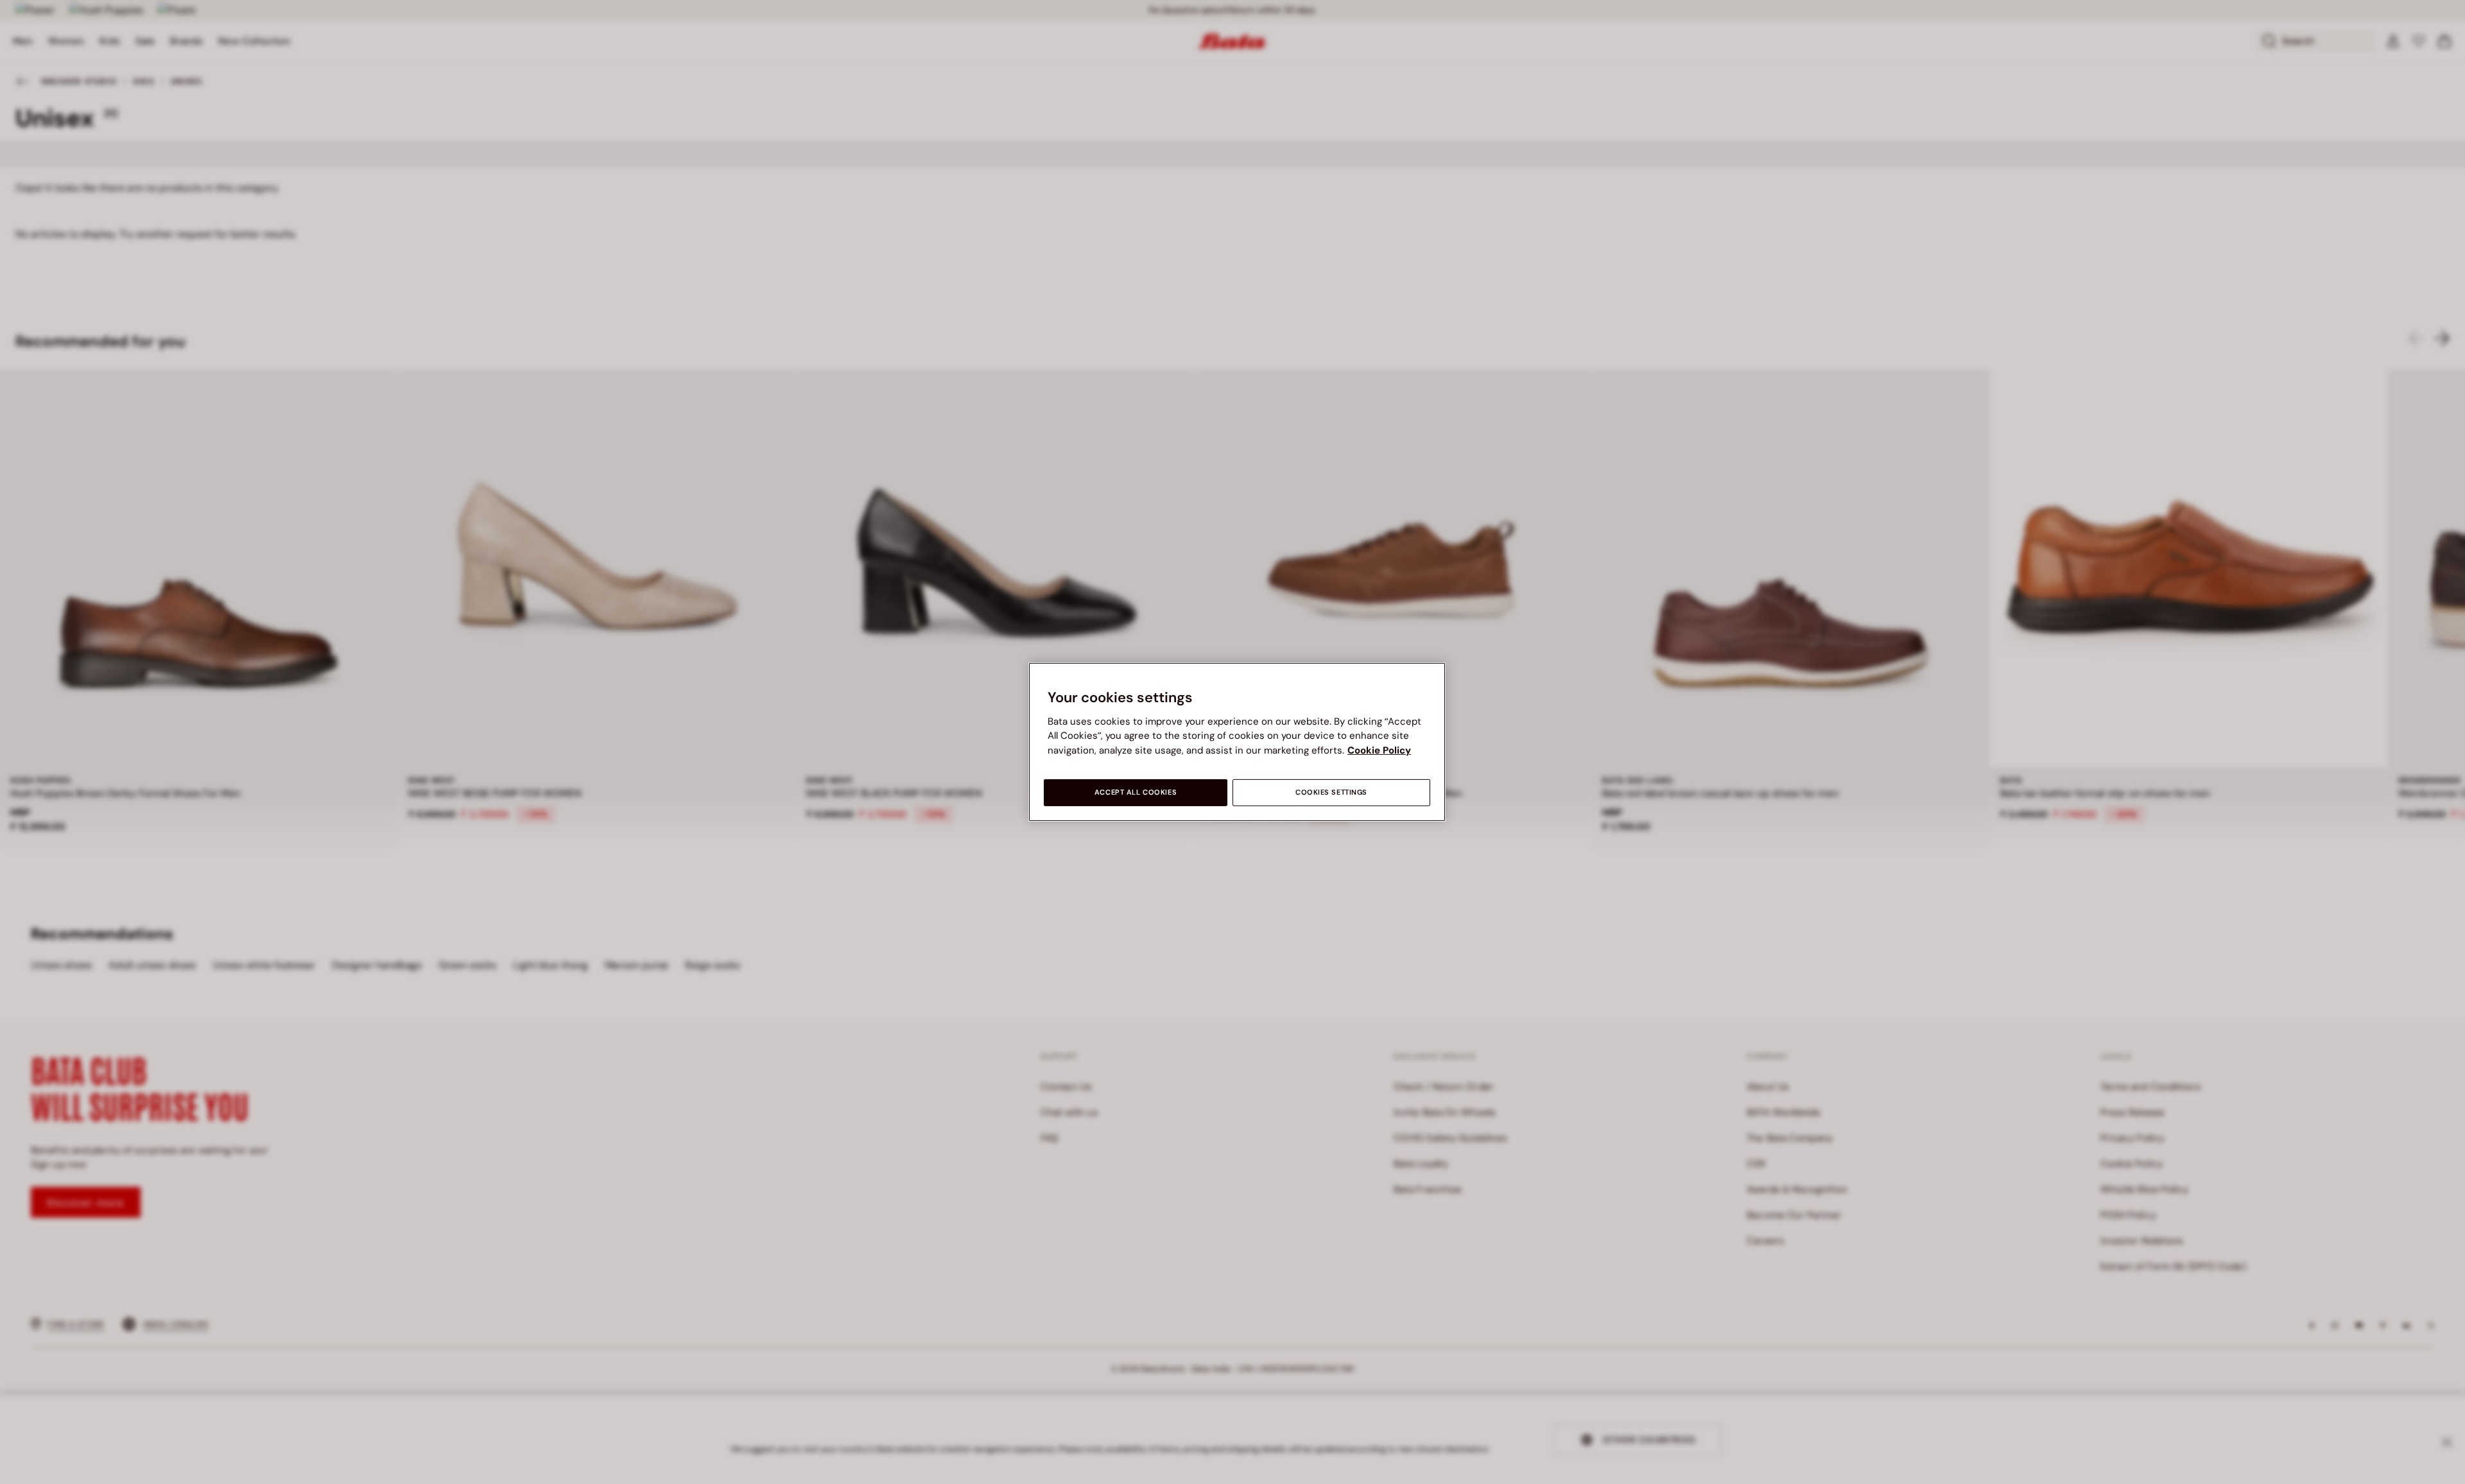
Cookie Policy (1379, 750)
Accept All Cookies (1136, 792)
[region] (1237, 742)
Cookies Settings (1331, 792)
